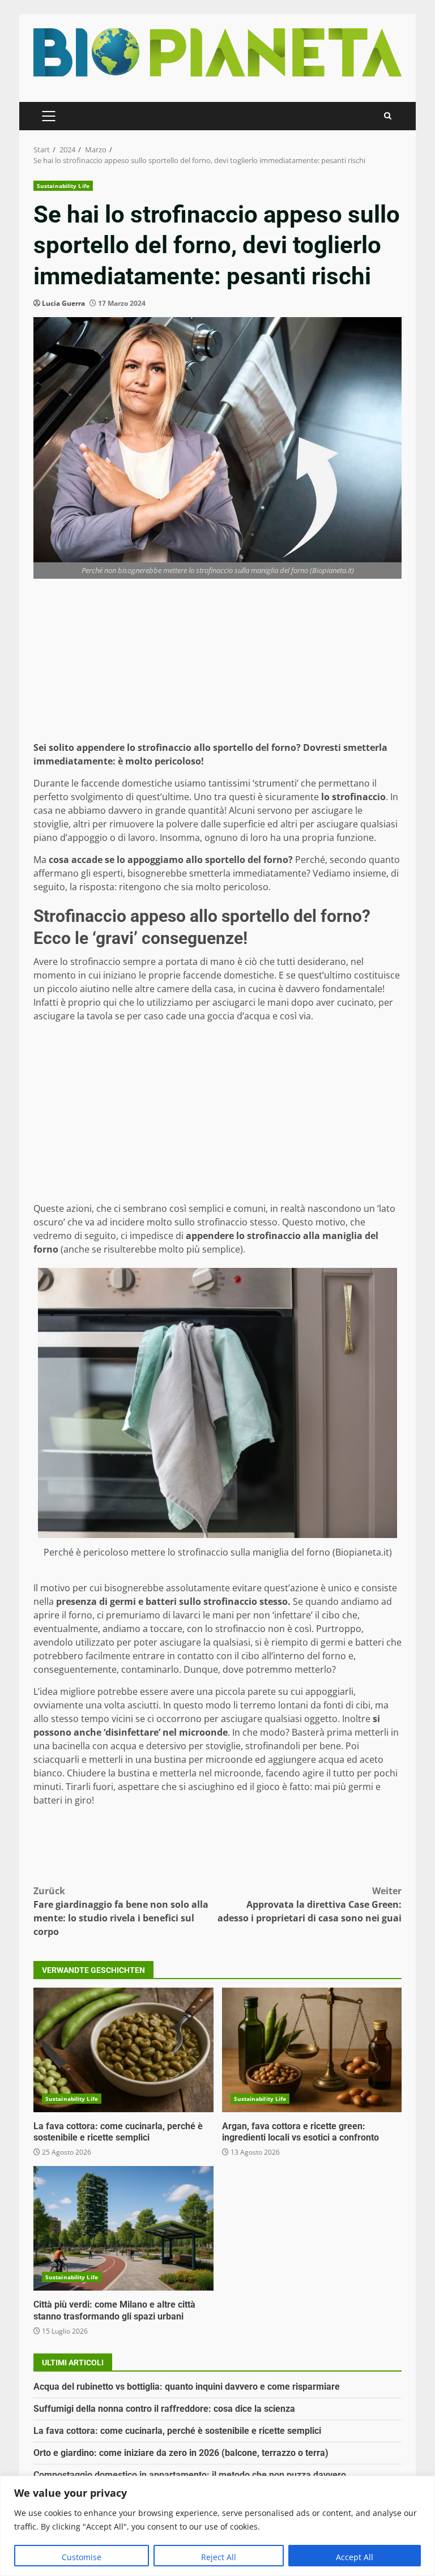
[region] (217, 2526)
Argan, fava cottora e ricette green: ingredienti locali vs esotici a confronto (312, 2050)
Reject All (219, 2557)
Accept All (355, 2557)
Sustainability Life (63, 186)
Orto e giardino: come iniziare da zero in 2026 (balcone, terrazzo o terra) (181, 2453)
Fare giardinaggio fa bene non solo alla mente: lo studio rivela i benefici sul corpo (121, 1911)
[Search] (388, 116)
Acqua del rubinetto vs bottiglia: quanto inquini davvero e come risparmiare (187, 2387)
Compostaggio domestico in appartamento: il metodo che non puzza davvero (190, 2475)
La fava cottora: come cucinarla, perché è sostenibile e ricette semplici (123, 2050)
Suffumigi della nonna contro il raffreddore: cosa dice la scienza (164, 2409)
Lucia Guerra (63, 303)
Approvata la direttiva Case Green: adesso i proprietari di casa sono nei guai (310, 1904)
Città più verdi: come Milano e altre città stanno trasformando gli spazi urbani (123, 2228)
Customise (82, 2557)
